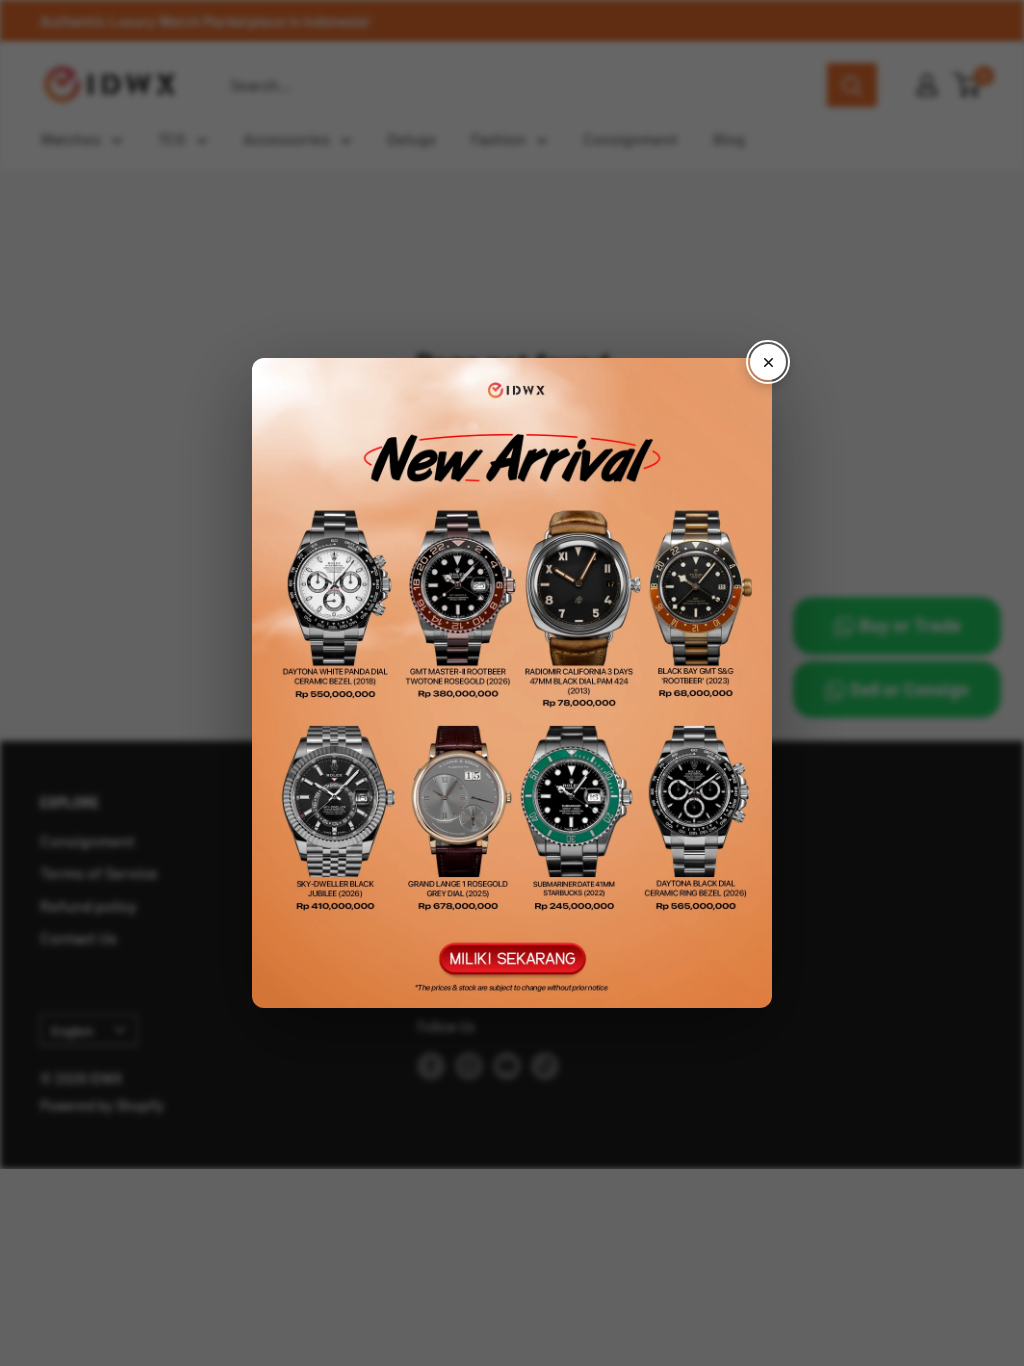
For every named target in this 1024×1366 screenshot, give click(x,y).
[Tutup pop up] (768, 362)
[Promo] (512, 683)
